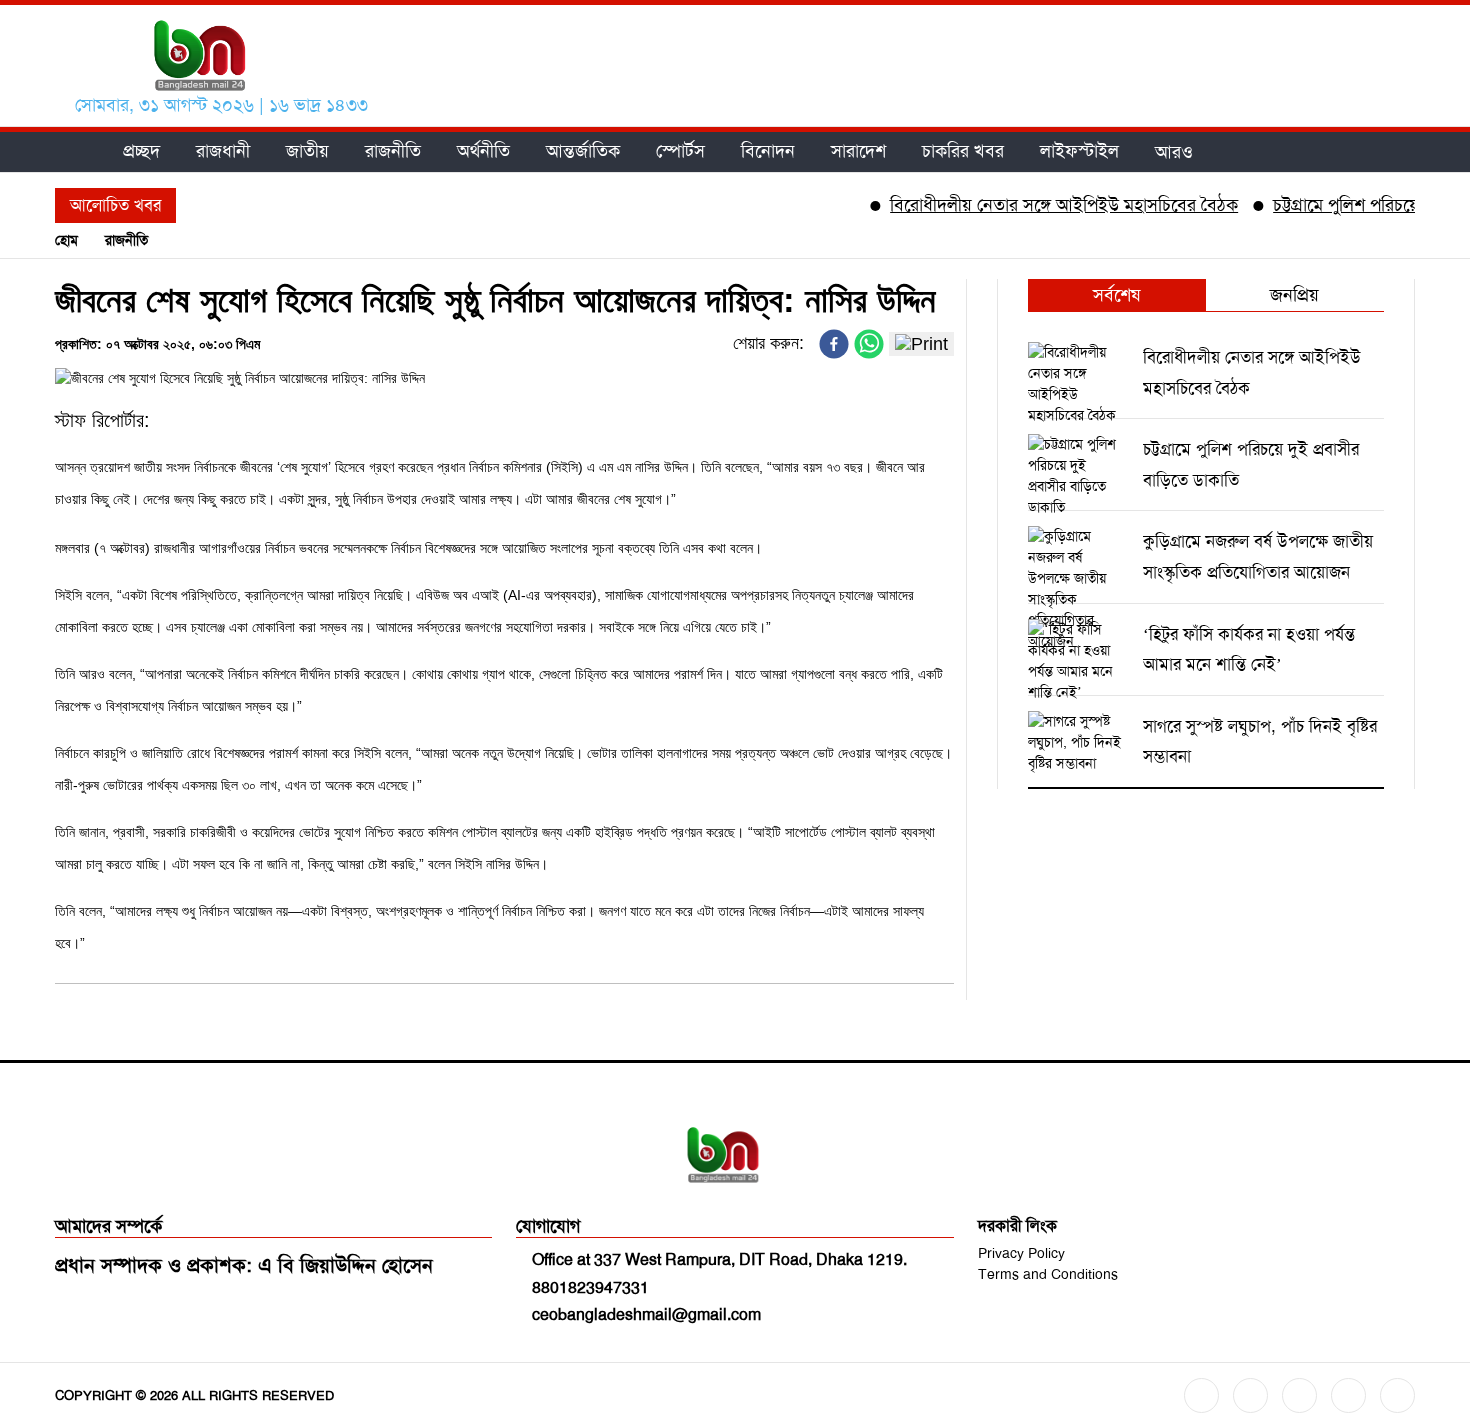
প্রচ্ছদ (141, 152)
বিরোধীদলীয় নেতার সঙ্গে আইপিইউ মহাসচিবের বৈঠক (1040, 205)
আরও (1174, 152)
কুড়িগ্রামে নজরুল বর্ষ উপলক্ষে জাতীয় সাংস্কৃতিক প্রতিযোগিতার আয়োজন (1258, 556)
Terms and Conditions (1048, 1274)
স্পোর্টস (680, 152)
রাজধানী (223, 152)
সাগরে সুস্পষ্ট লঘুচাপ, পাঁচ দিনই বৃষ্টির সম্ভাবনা (1260, 741)
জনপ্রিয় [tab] (1294, 295)
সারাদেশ (858, 152)
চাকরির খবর (963, 152)
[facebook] (834, 344)
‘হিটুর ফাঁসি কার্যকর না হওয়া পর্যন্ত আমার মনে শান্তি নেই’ (1249, 649)
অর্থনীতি (483, 152)
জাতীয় (307, 152)
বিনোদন (768, 152)
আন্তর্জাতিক (583, 152)
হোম (66, 240)
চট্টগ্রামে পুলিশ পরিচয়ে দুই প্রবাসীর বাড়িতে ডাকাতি (1251, 464)
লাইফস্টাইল (1079, 152)
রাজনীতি (393, 152)
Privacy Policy (1021, 1253)
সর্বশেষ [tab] (1116, 295)
